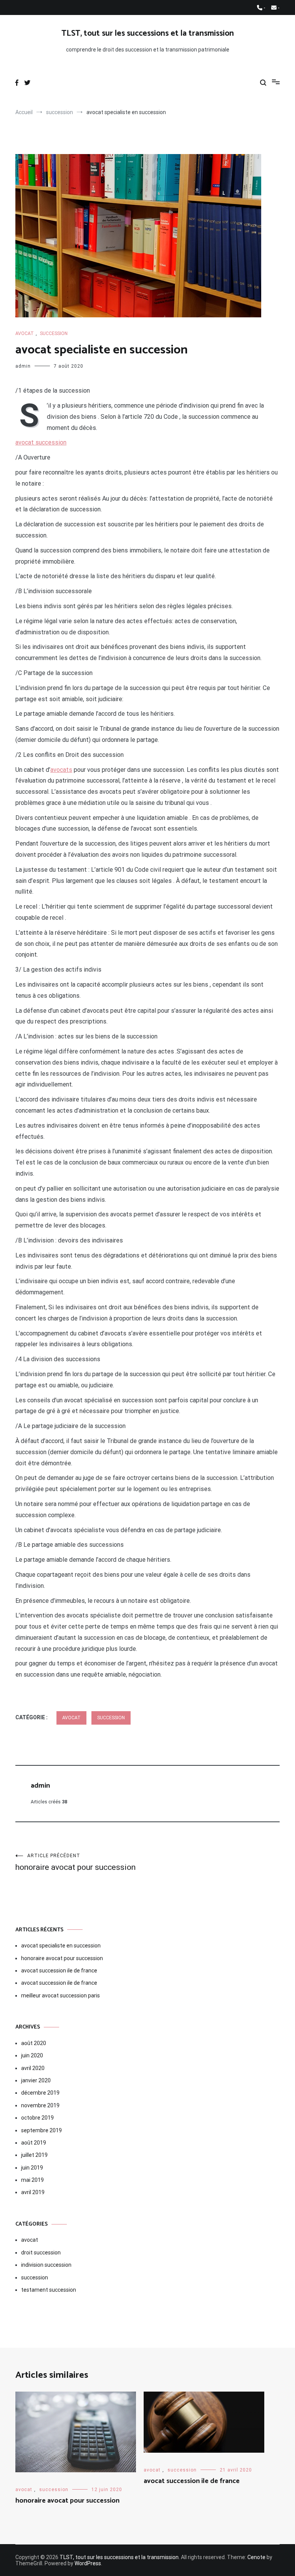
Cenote (256, 2557)
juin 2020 (32, 2055)
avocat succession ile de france (59, 1971)
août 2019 (34, 2143)
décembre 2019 (40, 2093)
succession (54, 333)
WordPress (88, 2563)
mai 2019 (32, 2180)
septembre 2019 (41, 2130)
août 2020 (34, 2043)
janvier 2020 (36, 2080)
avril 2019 (33, 2192)
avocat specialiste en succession (61, 1946)
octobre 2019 (37, 2118)
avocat (25, 333)
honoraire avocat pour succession (75, 1862)
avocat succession (41, 442)
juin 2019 (32, 2168)
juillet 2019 (34, 2155)
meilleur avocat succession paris (60, 1995)
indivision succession (46, 2265)
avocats (61, 770)
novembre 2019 (40, 2105)
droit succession (41, 2253)
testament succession (49, 2290)
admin (23, 366)
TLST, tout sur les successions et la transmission (148, 33)
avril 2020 (33, 2068)
